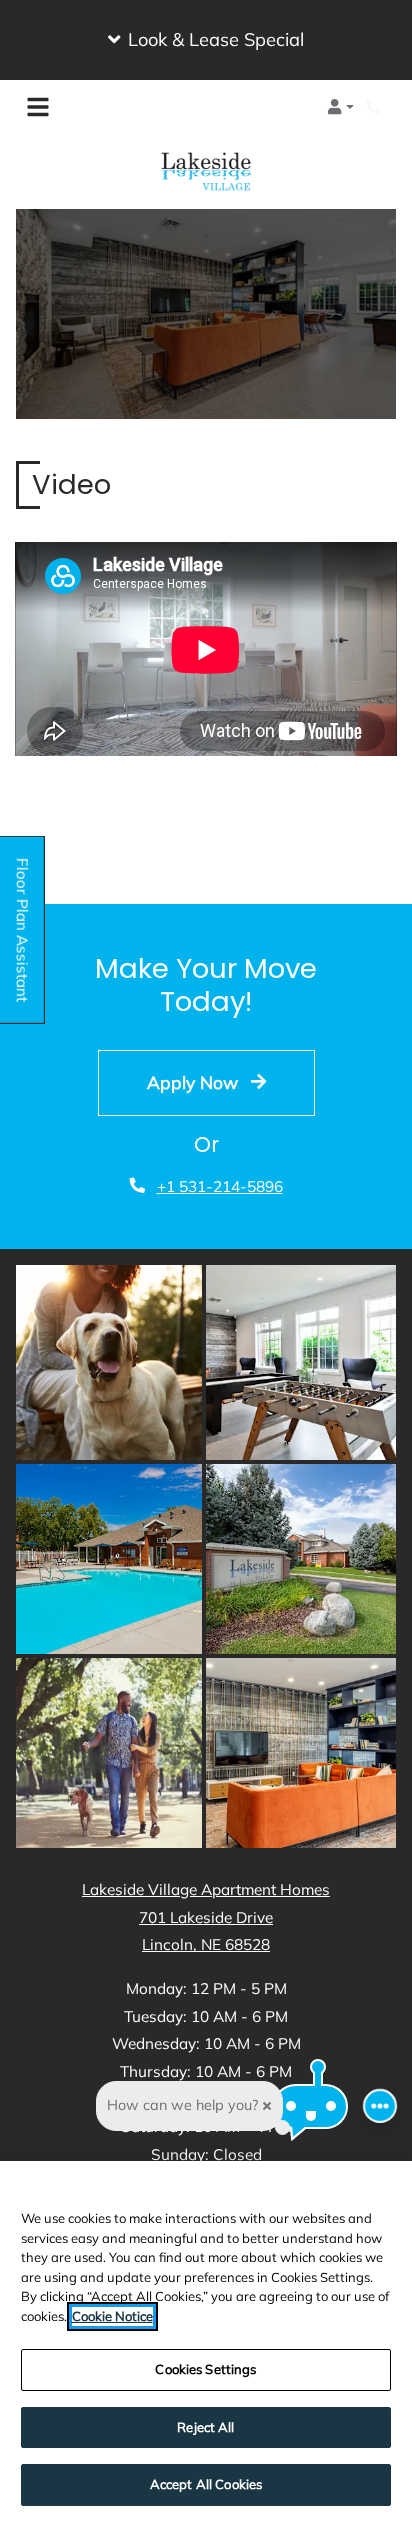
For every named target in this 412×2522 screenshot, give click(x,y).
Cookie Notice (112, 2316)
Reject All (205, 2427)
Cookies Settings (205, 2369)
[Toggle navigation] (38, 107)
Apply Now (195, 1082)
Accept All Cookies (206, 2484)
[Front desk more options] (380, 2106)
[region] (206, 2341)
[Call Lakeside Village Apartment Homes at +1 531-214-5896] (376, 107)
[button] (206, 40)
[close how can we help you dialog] (267, 2106)
